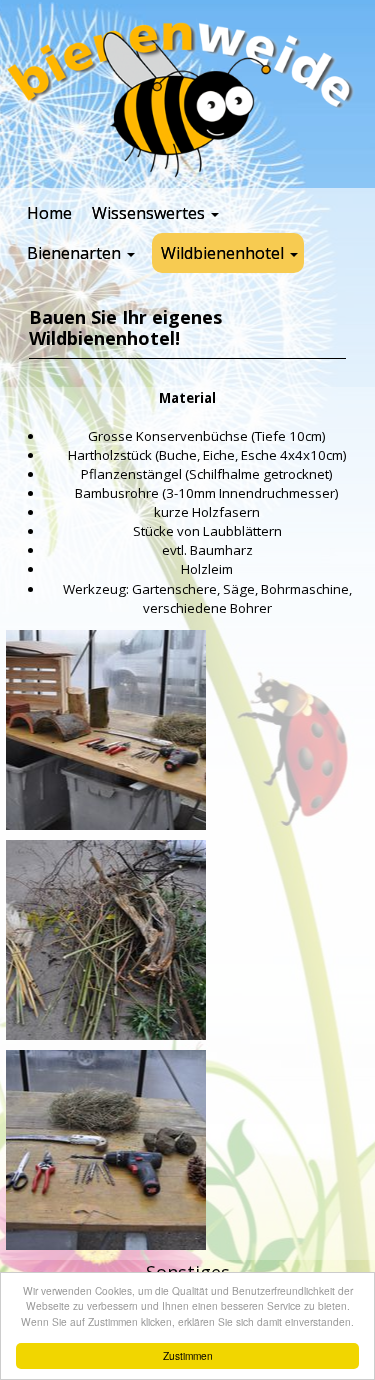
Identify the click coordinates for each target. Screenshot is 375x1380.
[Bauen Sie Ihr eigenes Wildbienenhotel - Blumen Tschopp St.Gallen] (106, 730)
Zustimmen (188, 1355)
